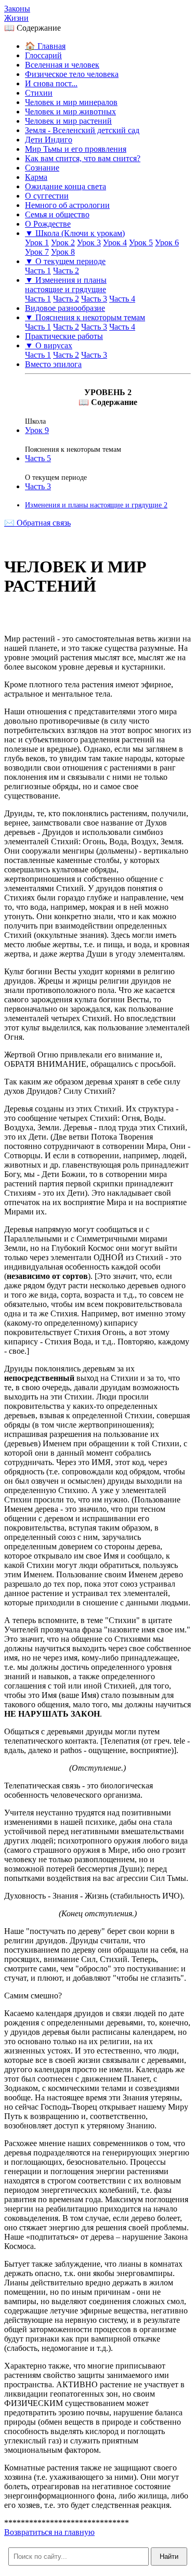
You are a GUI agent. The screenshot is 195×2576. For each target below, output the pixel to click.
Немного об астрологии (67, 205)
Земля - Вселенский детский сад (82, 130)
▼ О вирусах (49, 345)
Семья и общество (57, 214)
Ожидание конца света (66, 186)
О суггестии (47, 196)
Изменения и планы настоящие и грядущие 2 (96, 505)
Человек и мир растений (68, 121)
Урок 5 (141, 243)
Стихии (39, 93)
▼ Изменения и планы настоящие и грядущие (66, 285)
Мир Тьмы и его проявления (76, 149)
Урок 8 (63, 252)
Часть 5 (38, 458)
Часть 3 (94, 299)
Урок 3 (89, 243)
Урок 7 (37, 252)
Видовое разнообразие (65, 308)
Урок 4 (115, 243)
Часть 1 (38, 271)
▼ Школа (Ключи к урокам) (75, 233)
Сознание (42, 168)
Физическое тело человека (72, 74)
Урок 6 (167, 243)
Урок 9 (37, 430)
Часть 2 (66, 271)
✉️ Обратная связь (37, 523)
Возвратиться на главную (49, 2532)
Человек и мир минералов (71, 102)
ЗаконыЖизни (17, 13)
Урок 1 (37, 243)
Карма (36, 177)
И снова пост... (51, 83)
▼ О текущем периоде (65, 261)
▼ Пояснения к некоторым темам (85, 317)
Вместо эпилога (53, 364)
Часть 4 (122, 299)
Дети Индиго (49, 140)
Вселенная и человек (62, 65)
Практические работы (64, 336)
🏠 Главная (45, 46)
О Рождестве (48, 224)
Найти (169, 2557)
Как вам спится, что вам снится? (83, 158)
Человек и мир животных (70, 112)
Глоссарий (43, 55)
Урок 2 (63, 243)
